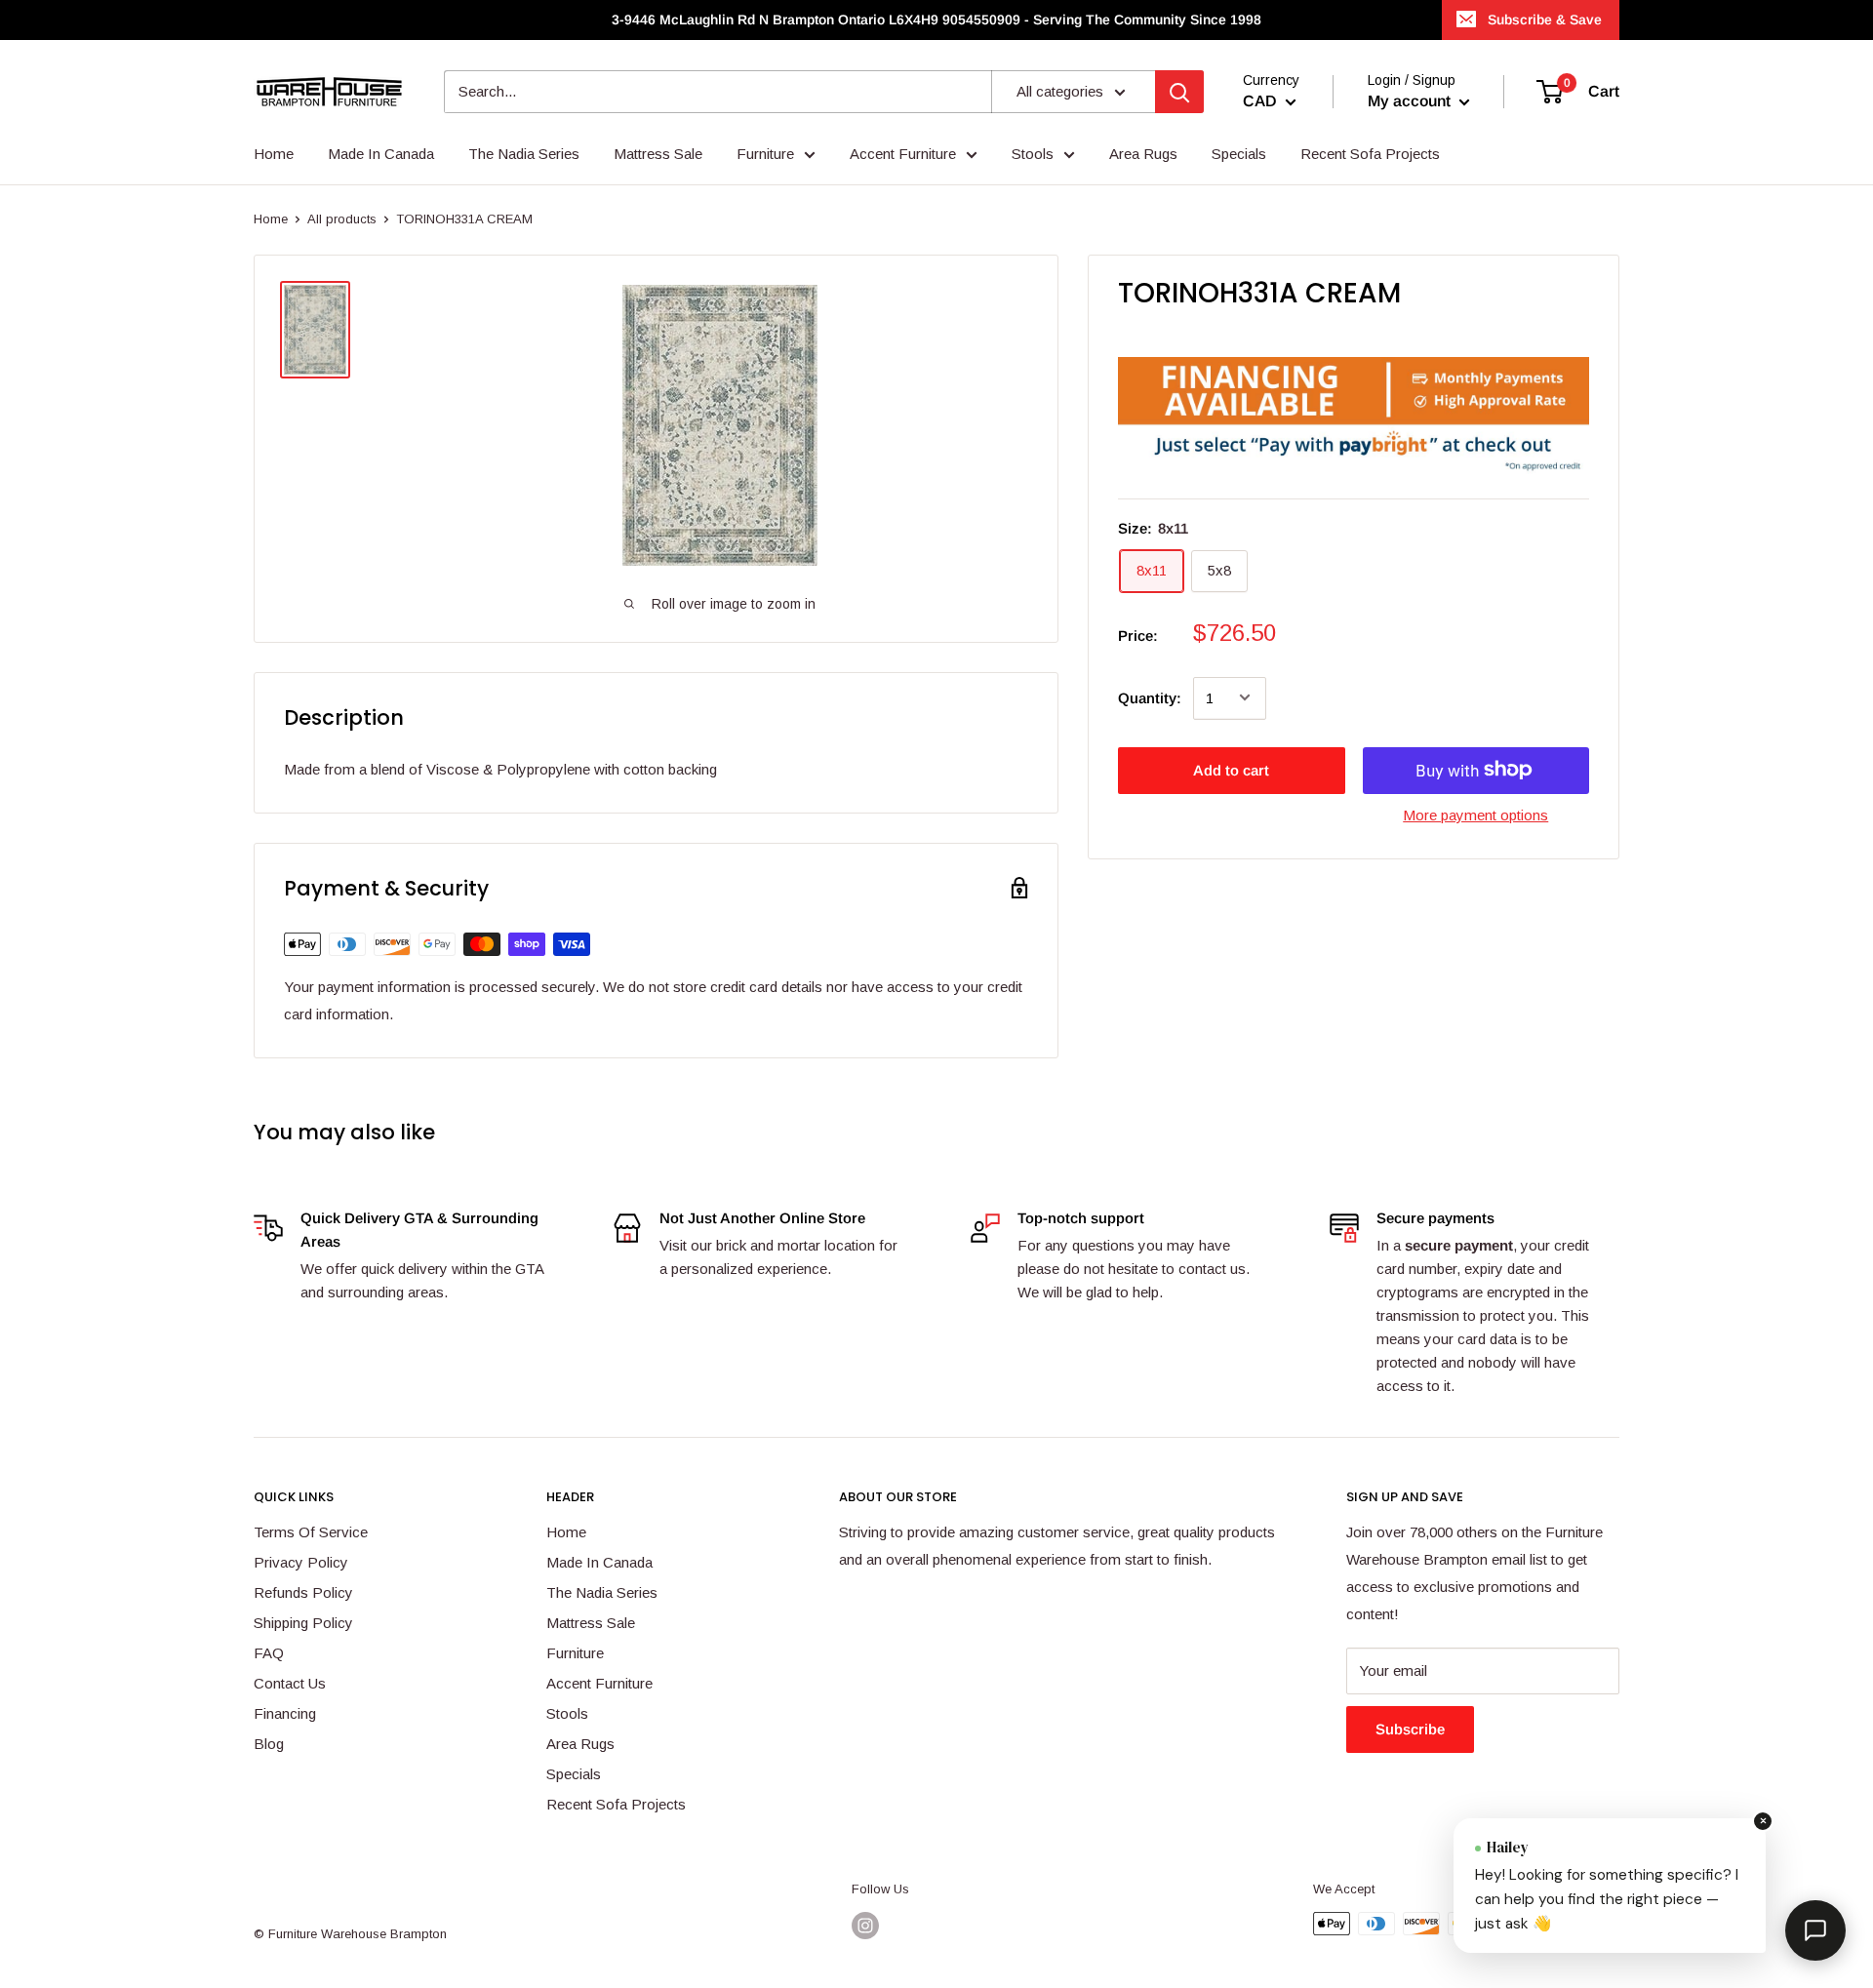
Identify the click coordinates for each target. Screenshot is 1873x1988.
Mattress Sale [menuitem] (658, 154)
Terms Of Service (311, 1532)
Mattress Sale (591, 1623)
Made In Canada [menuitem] (381, 154)
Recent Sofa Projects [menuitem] (1370, 154)
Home (271, 219)
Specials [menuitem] (1239, 154)
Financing (285, 1713)
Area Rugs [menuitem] (1143, 154)
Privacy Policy (301, 1562)
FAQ (269, 1653)
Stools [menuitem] (1033, 154)
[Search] (1179, 92)
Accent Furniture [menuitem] (903, 154)
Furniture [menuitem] (765, 154)
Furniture (575, 1653)
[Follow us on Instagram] (865, 1926)
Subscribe (1410, 1729)
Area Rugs (580, 1744)
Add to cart (1231, 769)
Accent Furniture (599, 1683)
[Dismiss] (1763, 1821)
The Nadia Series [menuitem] (524, 154)
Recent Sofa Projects (616, 1804)
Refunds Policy (303, 1592)
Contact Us (290, 1683)
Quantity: (1150, 697)
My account (1411, 101)
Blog (269, 1744)
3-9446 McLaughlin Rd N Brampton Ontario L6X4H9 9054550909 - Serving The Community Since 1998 (936, 20)
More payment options (1475, 814)
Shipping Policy (303, 1623)
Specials (574, 1774)
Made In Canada (599, 1562)
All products (342, 219)
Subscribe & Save (1545, 20)
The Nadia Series (602, 1592)
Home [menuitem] (274, 154)
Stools (567, 1713)
